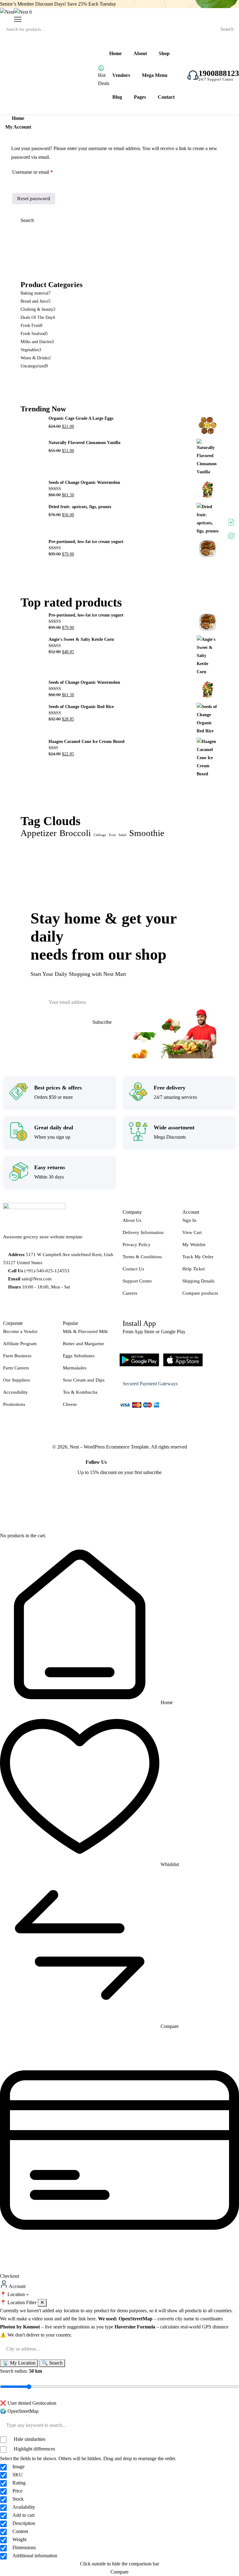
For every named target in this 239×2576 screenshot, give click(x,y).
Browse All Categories (40, 75)
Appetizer (39, 833)
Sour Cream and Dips (84, 1380)
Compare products (200, 1293)
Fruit (112, 835)
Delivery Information (143, 1232)
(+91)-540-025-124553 (47, 1271)
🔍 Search (52, 2363)
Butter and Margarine (84, 1344)
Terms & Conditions (142, 1257)
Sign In (189, 1220)
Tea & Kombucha (80, 1392)
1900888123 (219, 73)
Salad (122, 835)
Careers (130, 1293)
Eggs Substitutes (79, 1356)
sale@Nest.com (37, 1279)
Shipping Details (198, 1281)
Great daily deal (54, 1127)
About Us (132, 1220)
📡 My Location (19, 2363)
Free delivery (170, 1088)
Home (166, 1702)
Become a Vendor (20, 1331)
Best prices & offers (58, 1088)
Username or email (41, 171)
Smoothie (147, 833)
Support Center (137, 1281)
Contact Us (133, 1269)
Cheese (70, 1404)
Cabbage (100, 835)
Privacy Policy (137, 1245)
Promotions (14, 1404)
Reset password (34, 199)
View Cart (192, 1232)
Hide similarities (29, 2439)
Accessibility (16, 1392)
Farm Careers (16, 1368)
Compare (169, 2026)
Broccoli (75, 833)
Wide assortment (174, 1127)
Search (227, 29)
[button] (119, 2295)
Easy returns (50, 1167)
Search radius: (21, 2371)
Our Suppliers (16, 1380)
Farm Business (17, 1356)
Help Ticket (194, 1269)
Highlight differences (34, 2449)
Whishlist (169, 1864)
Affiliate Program (20, 1344)
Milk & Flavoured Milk (85, 1331)
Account (17, 2286)
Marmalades (75, 1368)
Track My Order (198, 1257)
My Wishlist (194, 1245)
